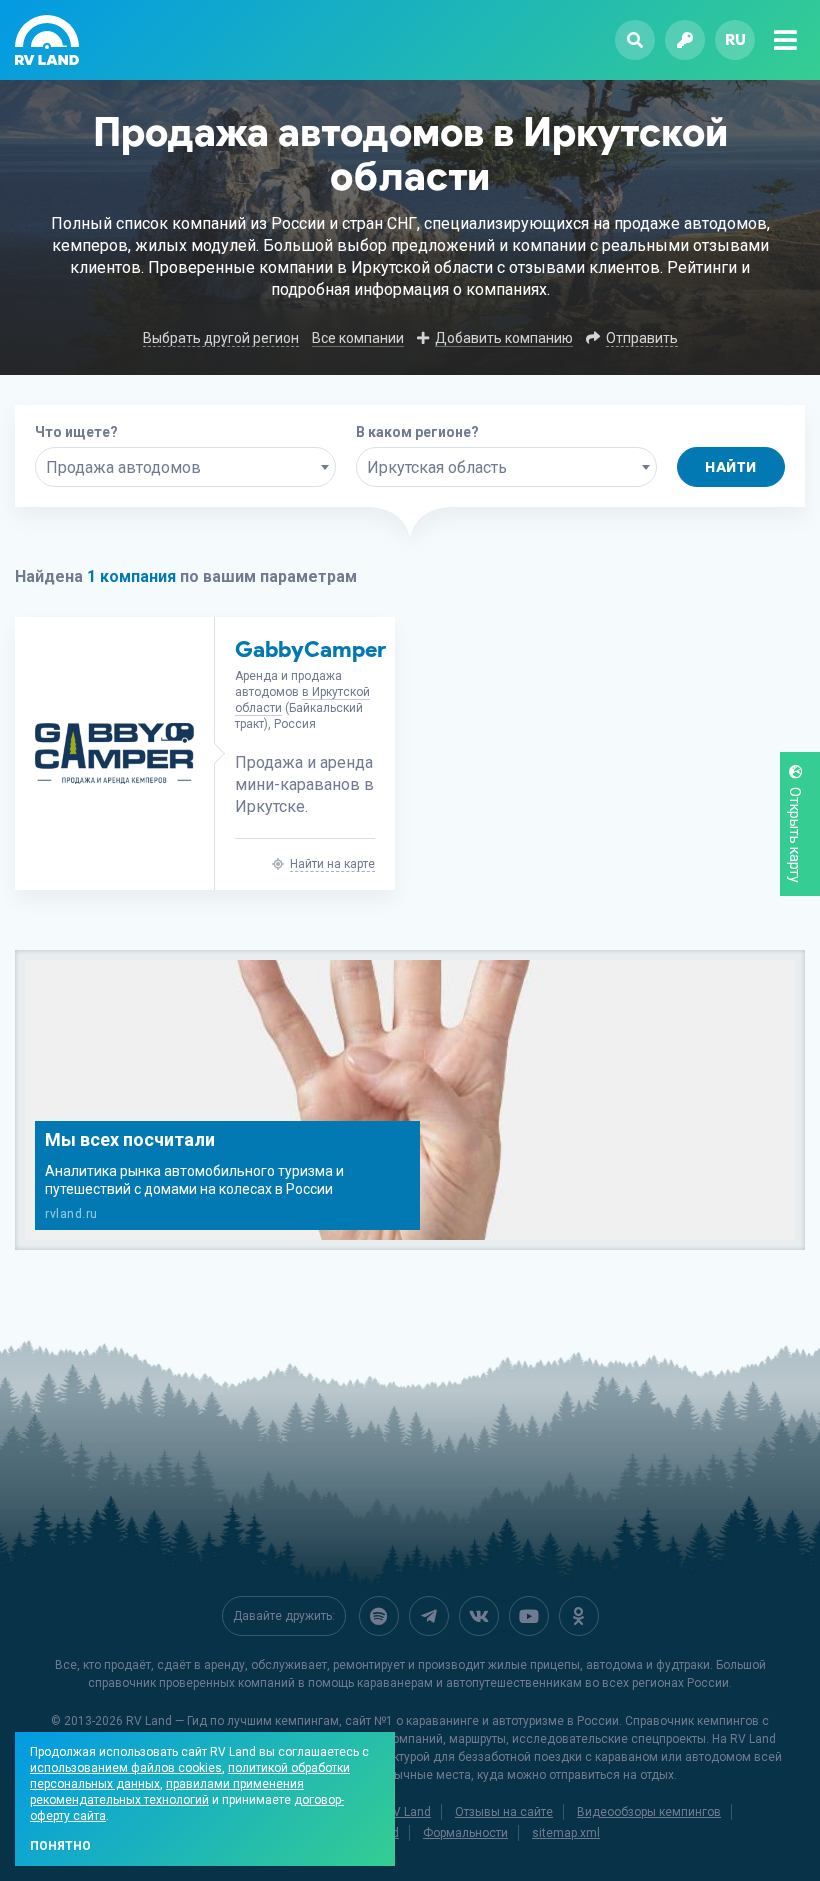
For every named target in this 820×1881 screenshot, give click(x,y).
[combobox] (185, 467)
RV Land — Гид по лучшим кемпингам (232, 1721)
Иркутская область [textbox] (437, 467)
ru (735, 39)
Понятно (60, 1846)
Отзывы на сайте (504, 1812)
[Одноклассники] (579, 1616)
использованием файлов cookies (126, 1768)
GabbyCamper (310, 649)
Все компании (358, 338)
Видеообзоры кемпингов (649, 1812)
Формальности (465, 1833)
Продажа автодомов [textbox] (123, 467)
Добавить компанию (504, 338)
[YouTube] (529, 1616)
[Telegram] (429, 1616)
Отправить (642, 338)
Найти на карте (332, 864)
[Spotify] (379, 1616)
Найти (731, 467)
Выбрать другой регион (221, 338)
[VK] (479, 1616)
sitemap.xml (566, 1833)
